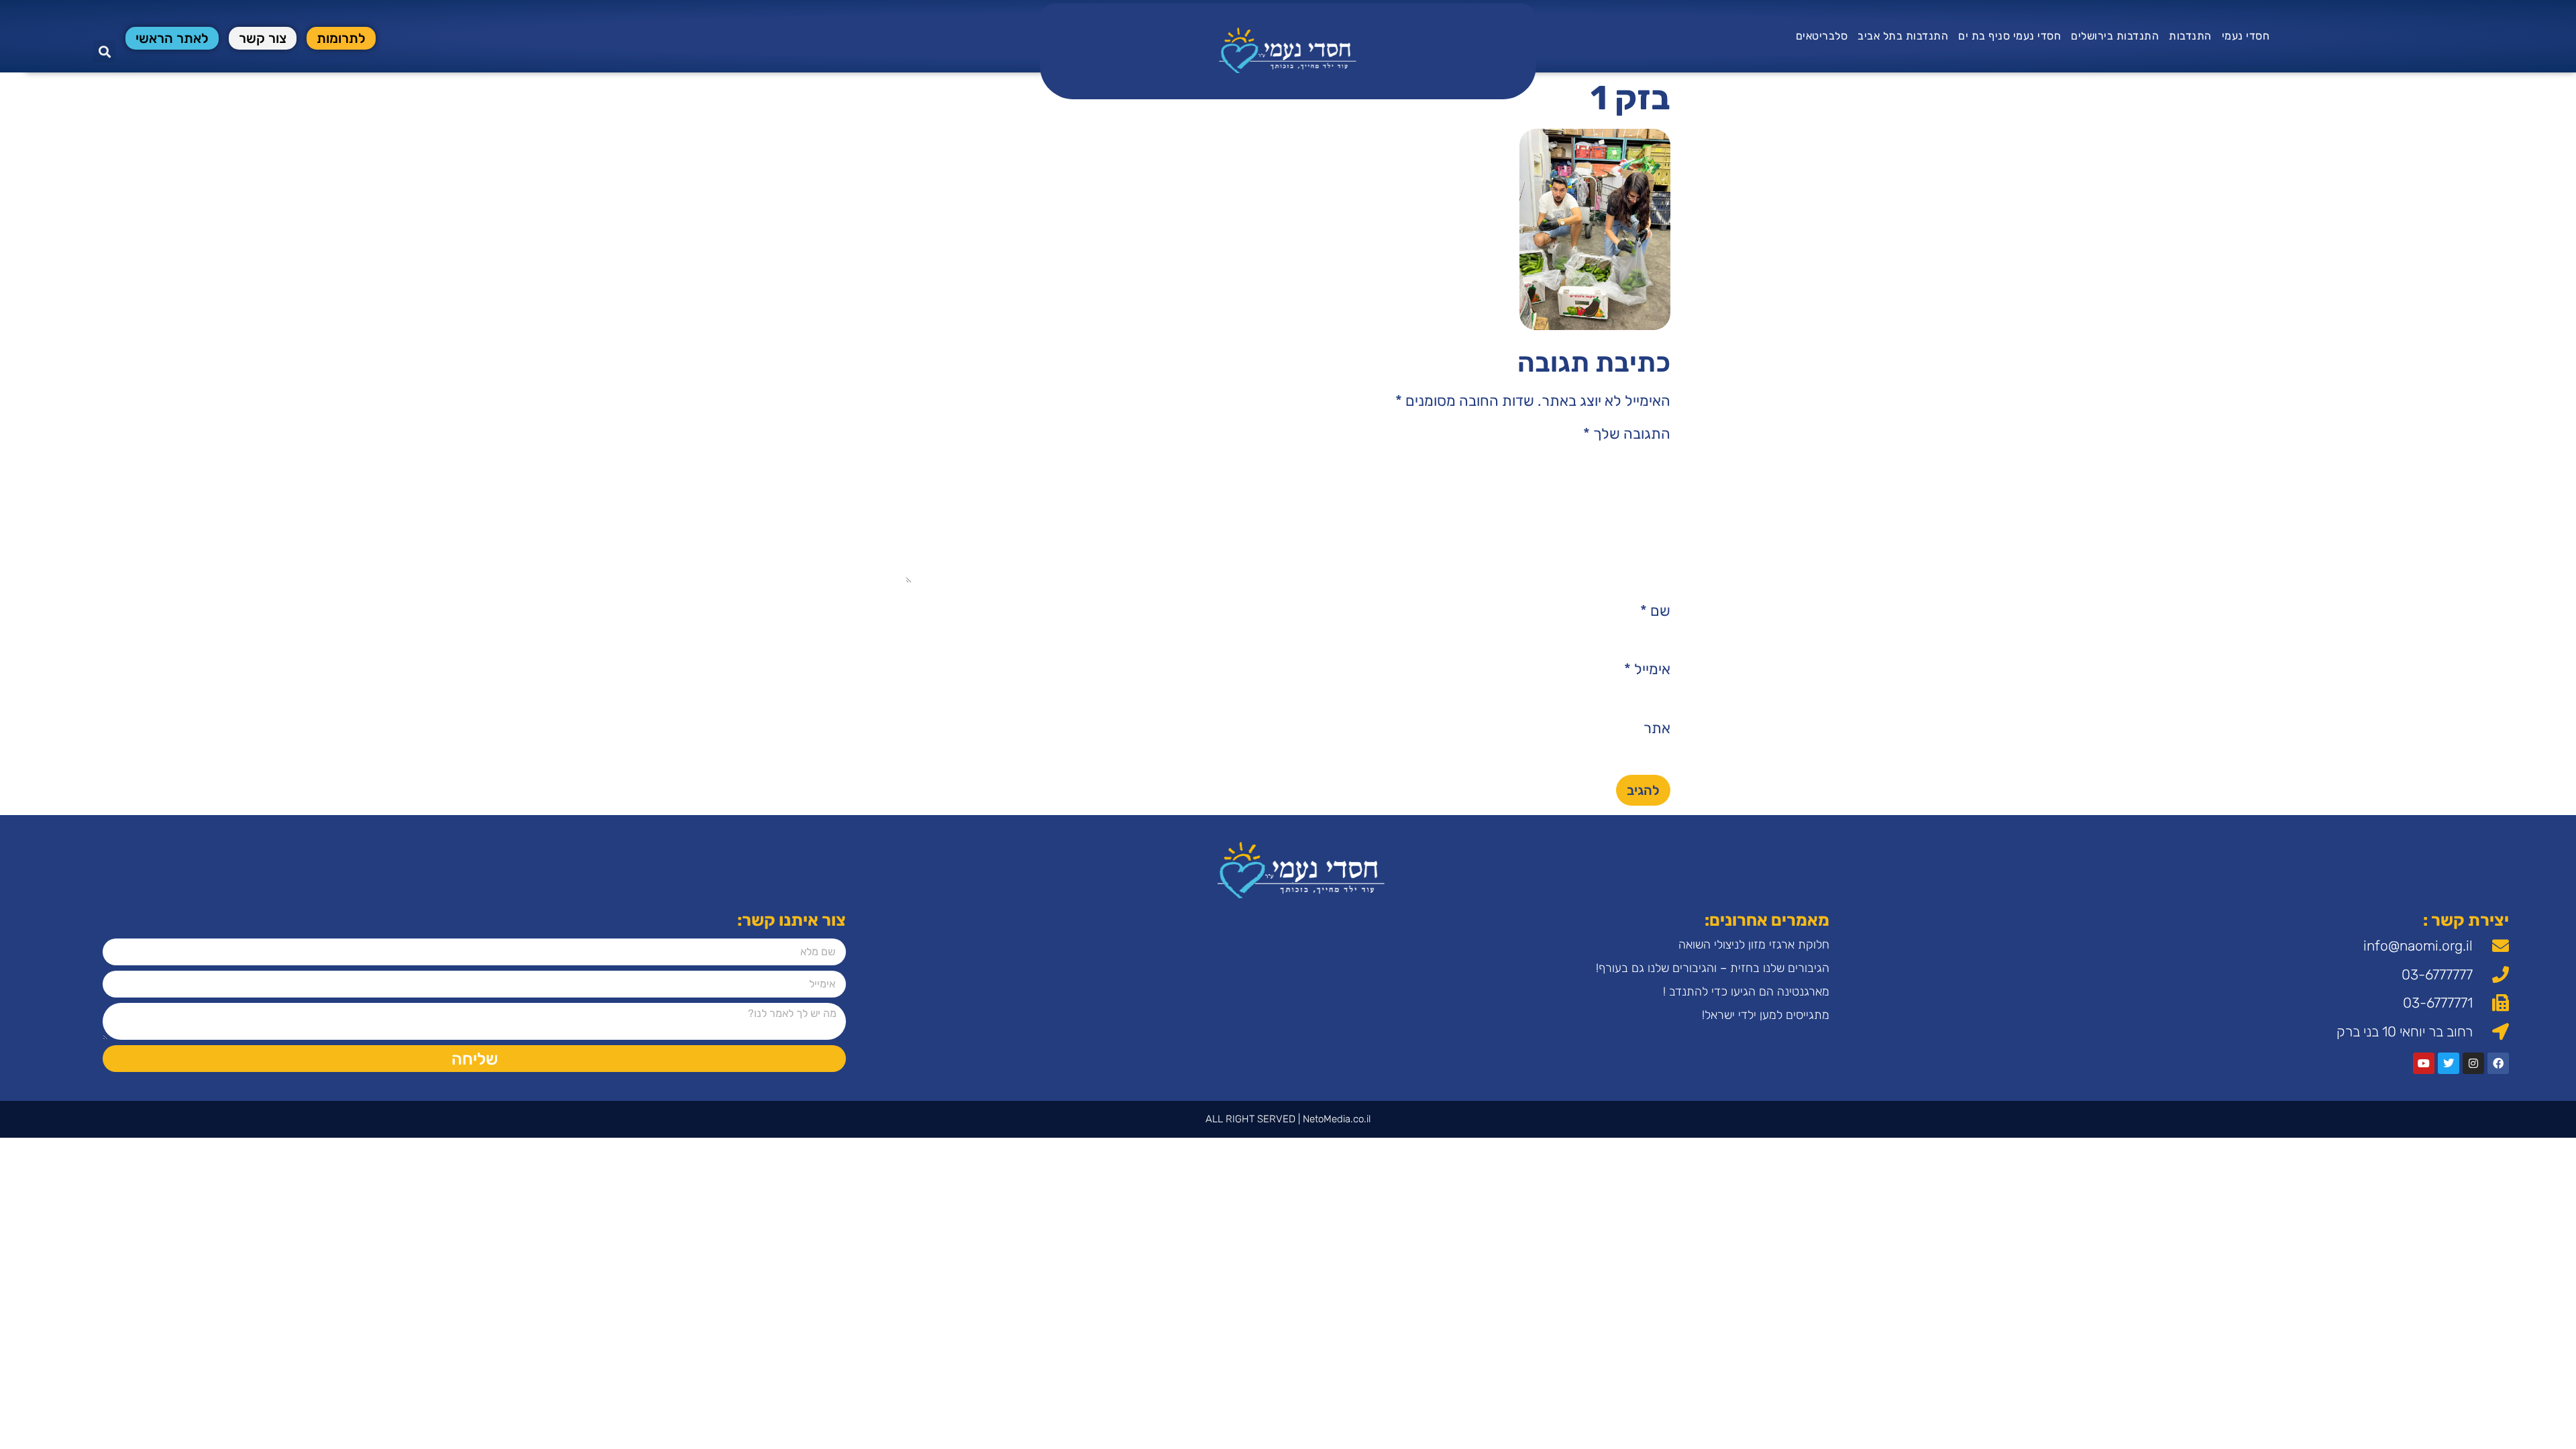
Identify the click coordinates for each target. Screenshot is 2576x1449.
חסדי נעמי (2246, 36)
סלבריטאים (1822, 36)
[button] (104, 51)
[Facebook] (2498, 1063)
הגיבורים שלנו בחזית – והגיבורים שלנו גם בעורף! (1713, 968)
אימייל (1647, 669)
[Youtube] (2424, 1063)
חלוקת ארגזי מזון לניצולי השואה (1754, 945)
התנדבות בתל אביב (1903, 36)
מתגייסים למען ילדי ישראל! (1766, 1015)
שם (1655, 611)
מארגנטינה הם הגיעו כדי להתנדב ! (1746, 991)
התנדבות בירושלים (2115, 36)
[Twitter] (2449, 1063)
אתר (1657, 729)
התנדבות (2190, 36)
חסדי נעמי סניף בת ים (2009, 36)
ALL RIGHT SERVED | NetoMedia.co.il (1288, 1119)
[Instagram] (2473, 1063)
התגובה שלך (1627, 434)
